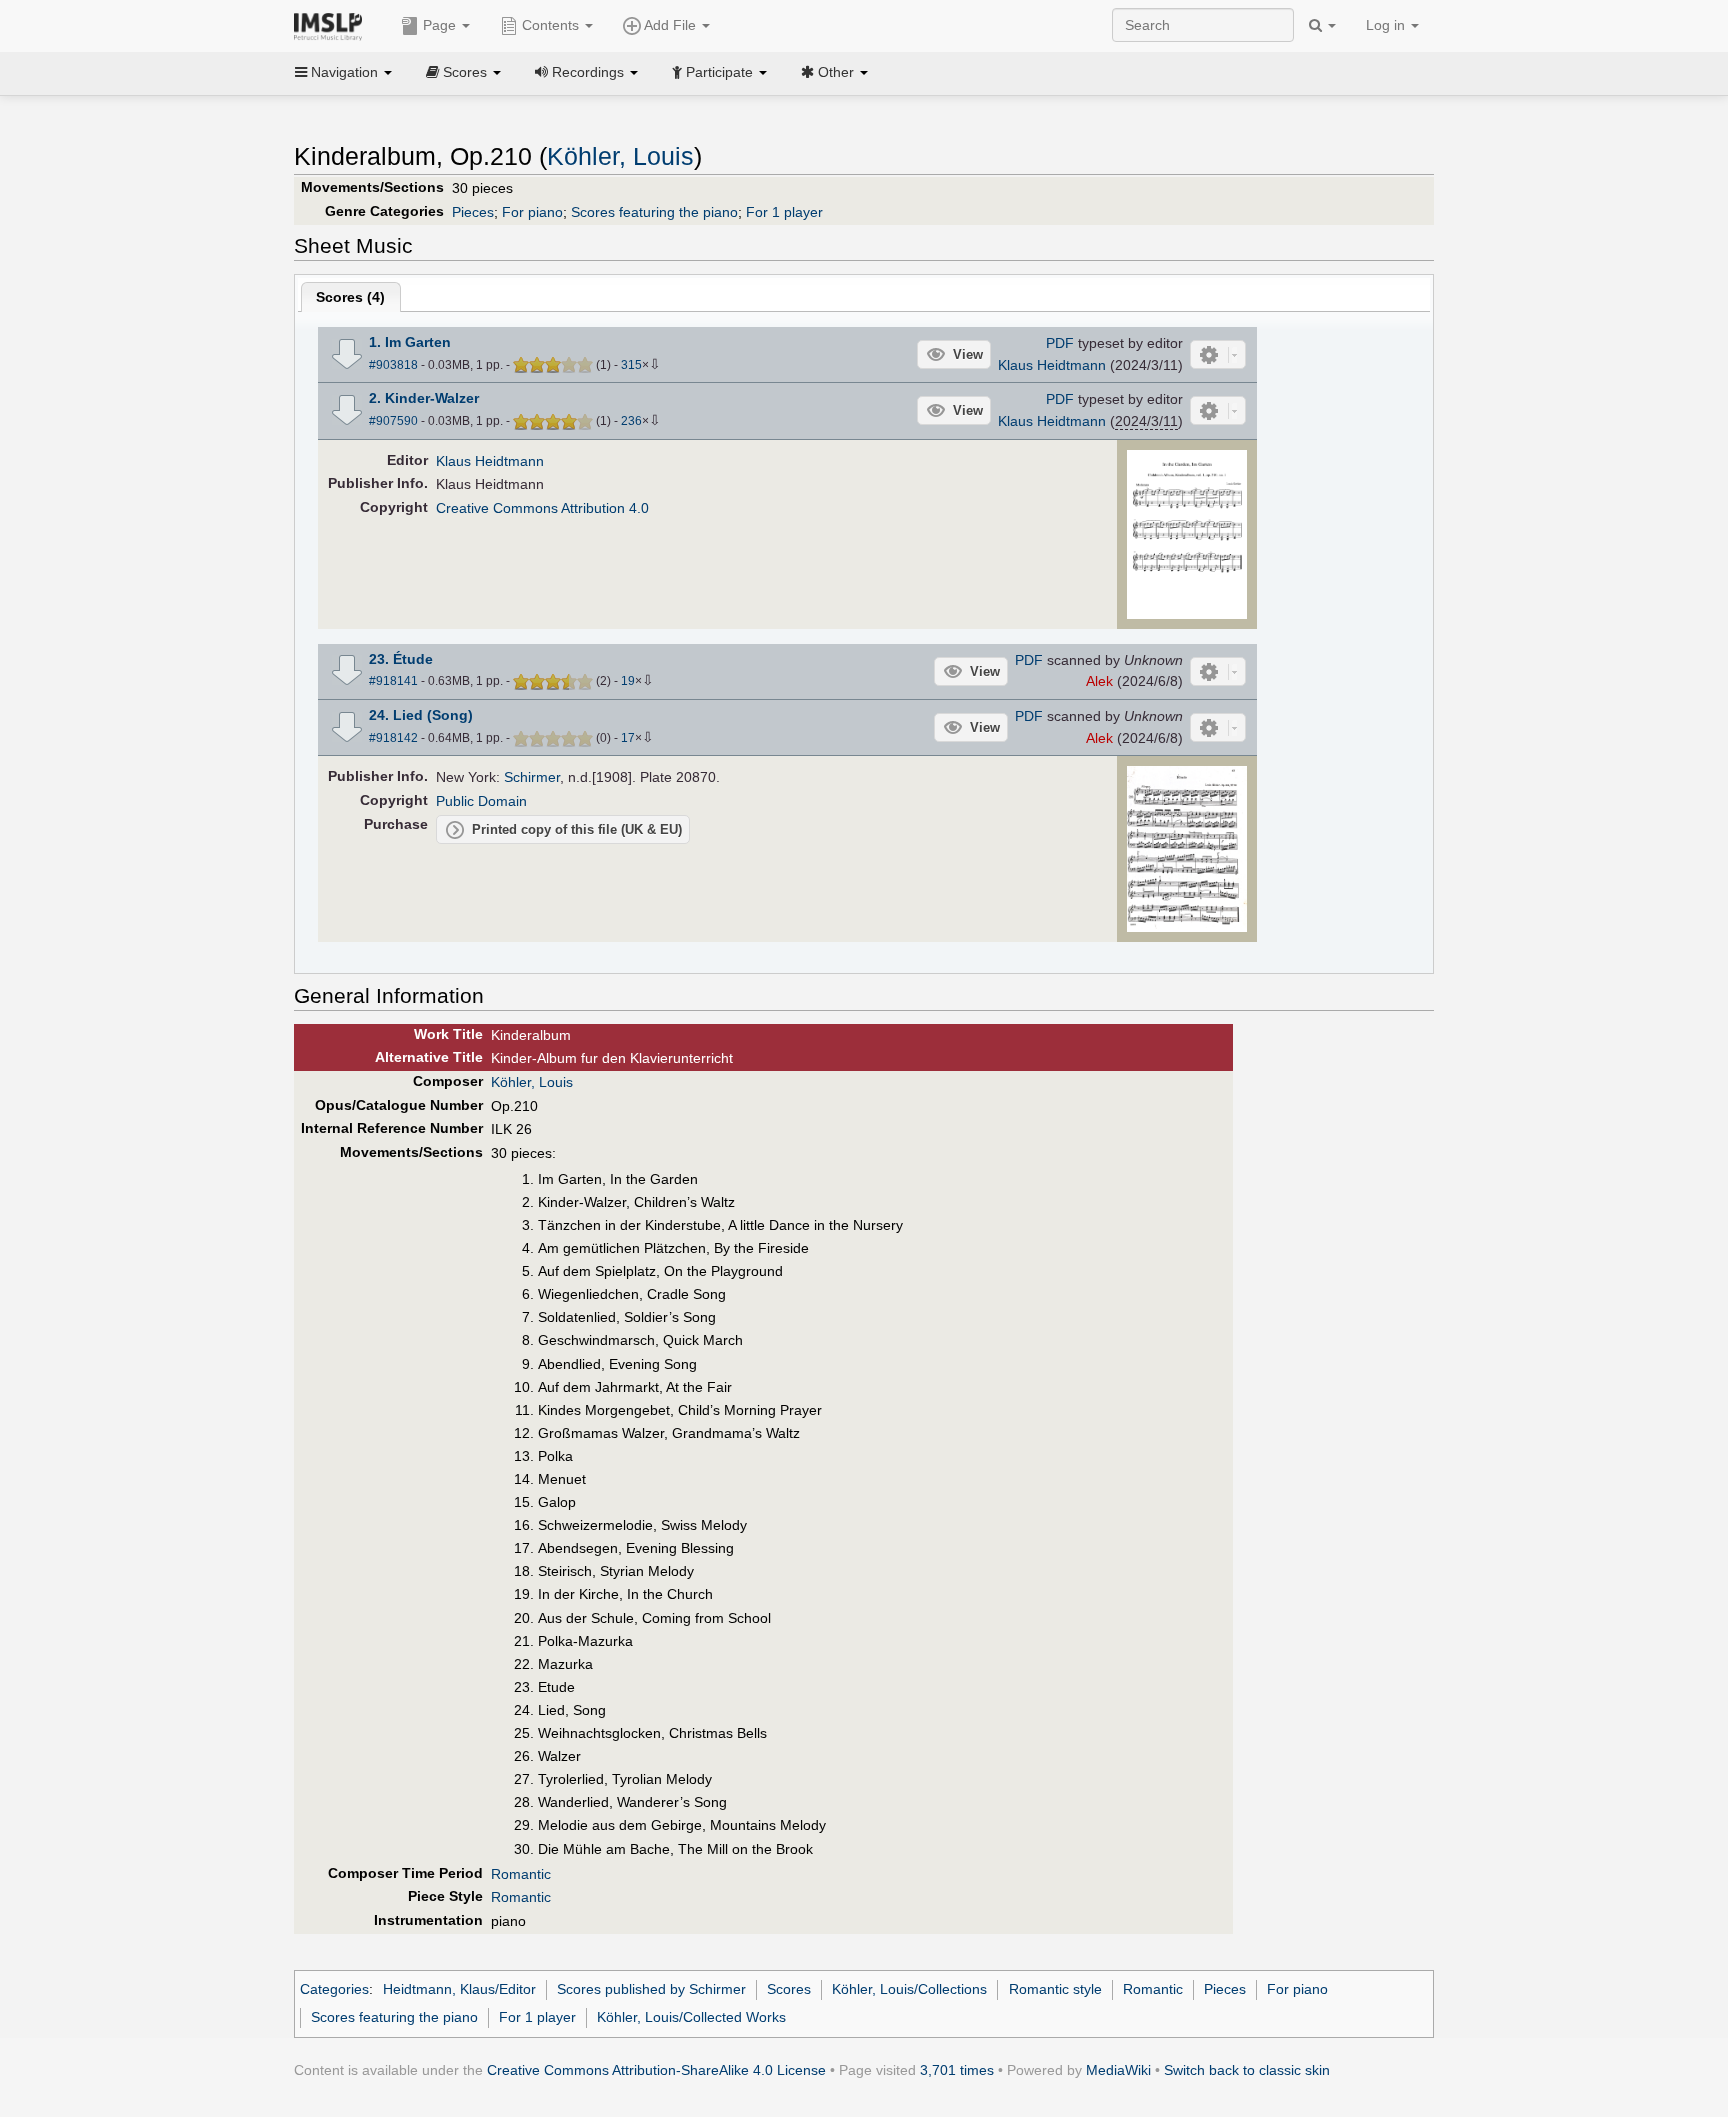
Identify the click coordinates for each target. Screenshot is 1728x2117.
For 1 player (784, 212)
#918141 (393, 681)
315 (631, 365)
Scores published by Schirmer (651, 1989)
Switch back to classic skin (1247, 2070)
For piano (532, 212)
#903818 (393, 365)
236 (631, 421)
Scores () (350, 297)
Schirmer (532, 777)
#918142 (393, 738)
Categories (334, 1989)
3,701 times (957, 2070)
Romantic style (1055, 1989)
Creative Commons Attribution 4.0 (542, 508)
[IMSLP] (332, 25)
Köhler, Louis (620, 156)
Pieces (473, 212)
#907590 (393, 421)
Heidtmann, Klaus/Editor (459, 1989)
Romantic (521, 1874)
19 (628, 681)
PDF (1060, 343)
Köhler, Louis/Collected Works (691, 2017)
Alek (1099, 681)
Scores (789, 1989)
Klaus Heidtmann (1052, 365)
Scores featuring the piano (654, 212)
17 (628, 738)
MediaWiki (1118, 2070)
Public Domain (481, 801)
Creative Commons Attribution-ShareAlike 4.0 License (656, 2070)
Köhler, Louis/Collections (909, 1989)
